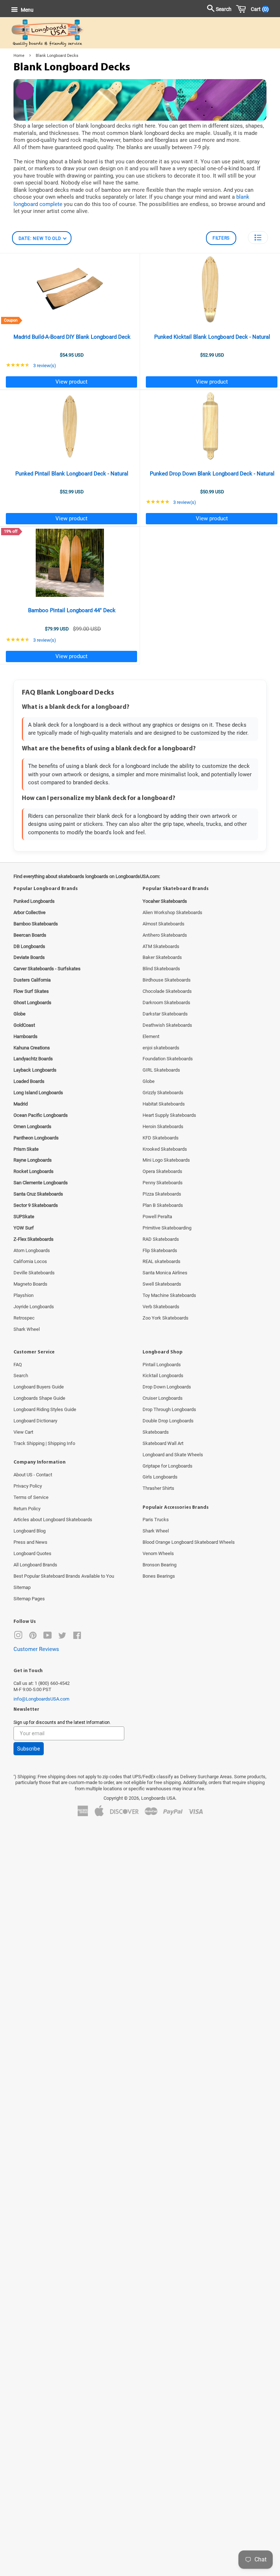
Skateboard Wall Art (163, 1443)
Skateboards (156, 1432)
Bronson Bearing (160, 1565)
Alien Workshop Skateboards (172, 912)
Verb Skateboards (161, 1307)
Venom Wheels (158, 1553)
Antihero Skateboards (165, 935)
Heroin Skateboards (163, 1126)
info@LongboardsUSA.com (41, 1699)
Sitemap (22, 1587)
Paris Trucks (156, 1520)
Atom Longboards (32, 1250)
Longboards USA (158, 1798)
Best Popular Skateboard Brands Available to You (64, 1576)
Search (21, 1376)
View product (71, 382)
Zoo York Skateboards (166, 1318)
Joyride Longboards (34, 1307)
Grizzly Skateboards (163, 1093)
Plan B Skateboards (163, 1205)
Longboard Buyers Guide (39, 1387)
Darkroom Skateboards (166, 1003)
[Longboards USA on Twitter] (62, 1637)
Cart (258, 9)
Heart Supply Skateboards (169, 1115)
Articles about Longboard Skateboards (53, 1520)
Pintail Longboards (162, 1365)
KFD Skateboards (161, 1138)
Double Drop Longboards (168, 1421)
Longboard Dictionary (35, 1421)
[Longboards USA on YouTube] (48, 1637)
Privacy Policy (28, 1486)
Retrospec (24, 1318)
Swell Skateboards (162, 1284)
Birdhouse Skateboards (167, 980)
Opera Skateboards (162, 1171)
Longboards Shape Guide (39, 1398)
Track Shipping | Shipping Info (44, 1443)
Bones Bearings (159, 1576)
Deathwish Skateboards (167, 1025)
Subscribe (29, 1749)
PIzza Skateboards (162, 1194)
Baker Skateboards (162, 957)
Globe (149, 1081)
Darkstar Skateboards (165, 1014)
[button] (258, 238)
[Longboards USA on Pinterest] (33, 1637)
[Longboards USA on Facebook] (77, 1637)
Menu (27, 10)
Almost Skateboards (164, 924)
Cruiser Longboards (163, 1398)
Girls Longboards (160, 1477)
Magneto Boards (30, 1284)
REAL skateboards (162, 1261)
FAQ (18, 1365)
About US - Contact (33, 1475)
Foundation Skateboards (168, 1059)
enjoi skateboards (161, 1048)
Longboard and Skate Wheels (173, 1455)
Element (151, 1036)
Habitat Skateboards (164, 1104)
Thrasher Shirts (158, 1488)
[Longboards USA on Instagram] (18, 1637)
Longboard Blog (30, 1531)
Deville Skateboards (34, 1273)
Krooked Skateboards (165, 1149)
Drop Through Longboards (169, 1409)
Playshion (24, 1295)
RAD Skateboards (161, 1239)
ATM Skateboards (161, 946)
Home (19, 56)
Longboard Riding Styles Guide (45, 1409)
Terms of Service (31, 1497)
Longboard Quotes (32, 1553)
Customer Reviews (36, 1649)
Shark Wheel (27, 1329)
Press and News (30, 1542)
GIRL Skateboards (161, 1070)
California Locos (30, 1261)
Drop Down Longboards (167, 1387)
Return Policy (27, 1509)
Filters (221, 238)
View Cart (23, 1432)
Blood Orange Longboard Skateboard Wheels (189, 1542)
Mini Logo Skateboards (166, 1160)
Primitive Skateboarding (167, 1228)
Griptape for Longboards (168, 1466)
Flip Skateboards (160, 1250)
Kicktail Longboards (163, 1376)
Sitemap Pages (29, 1599)
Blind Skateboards (161, 969)
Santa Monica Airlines (165, 1273)
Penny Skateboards (163, 1183)
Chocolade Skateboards (167, 991)
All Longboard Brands (35, 1565)
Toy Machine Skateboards (169, 1295)
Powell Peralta (157, 1217)
